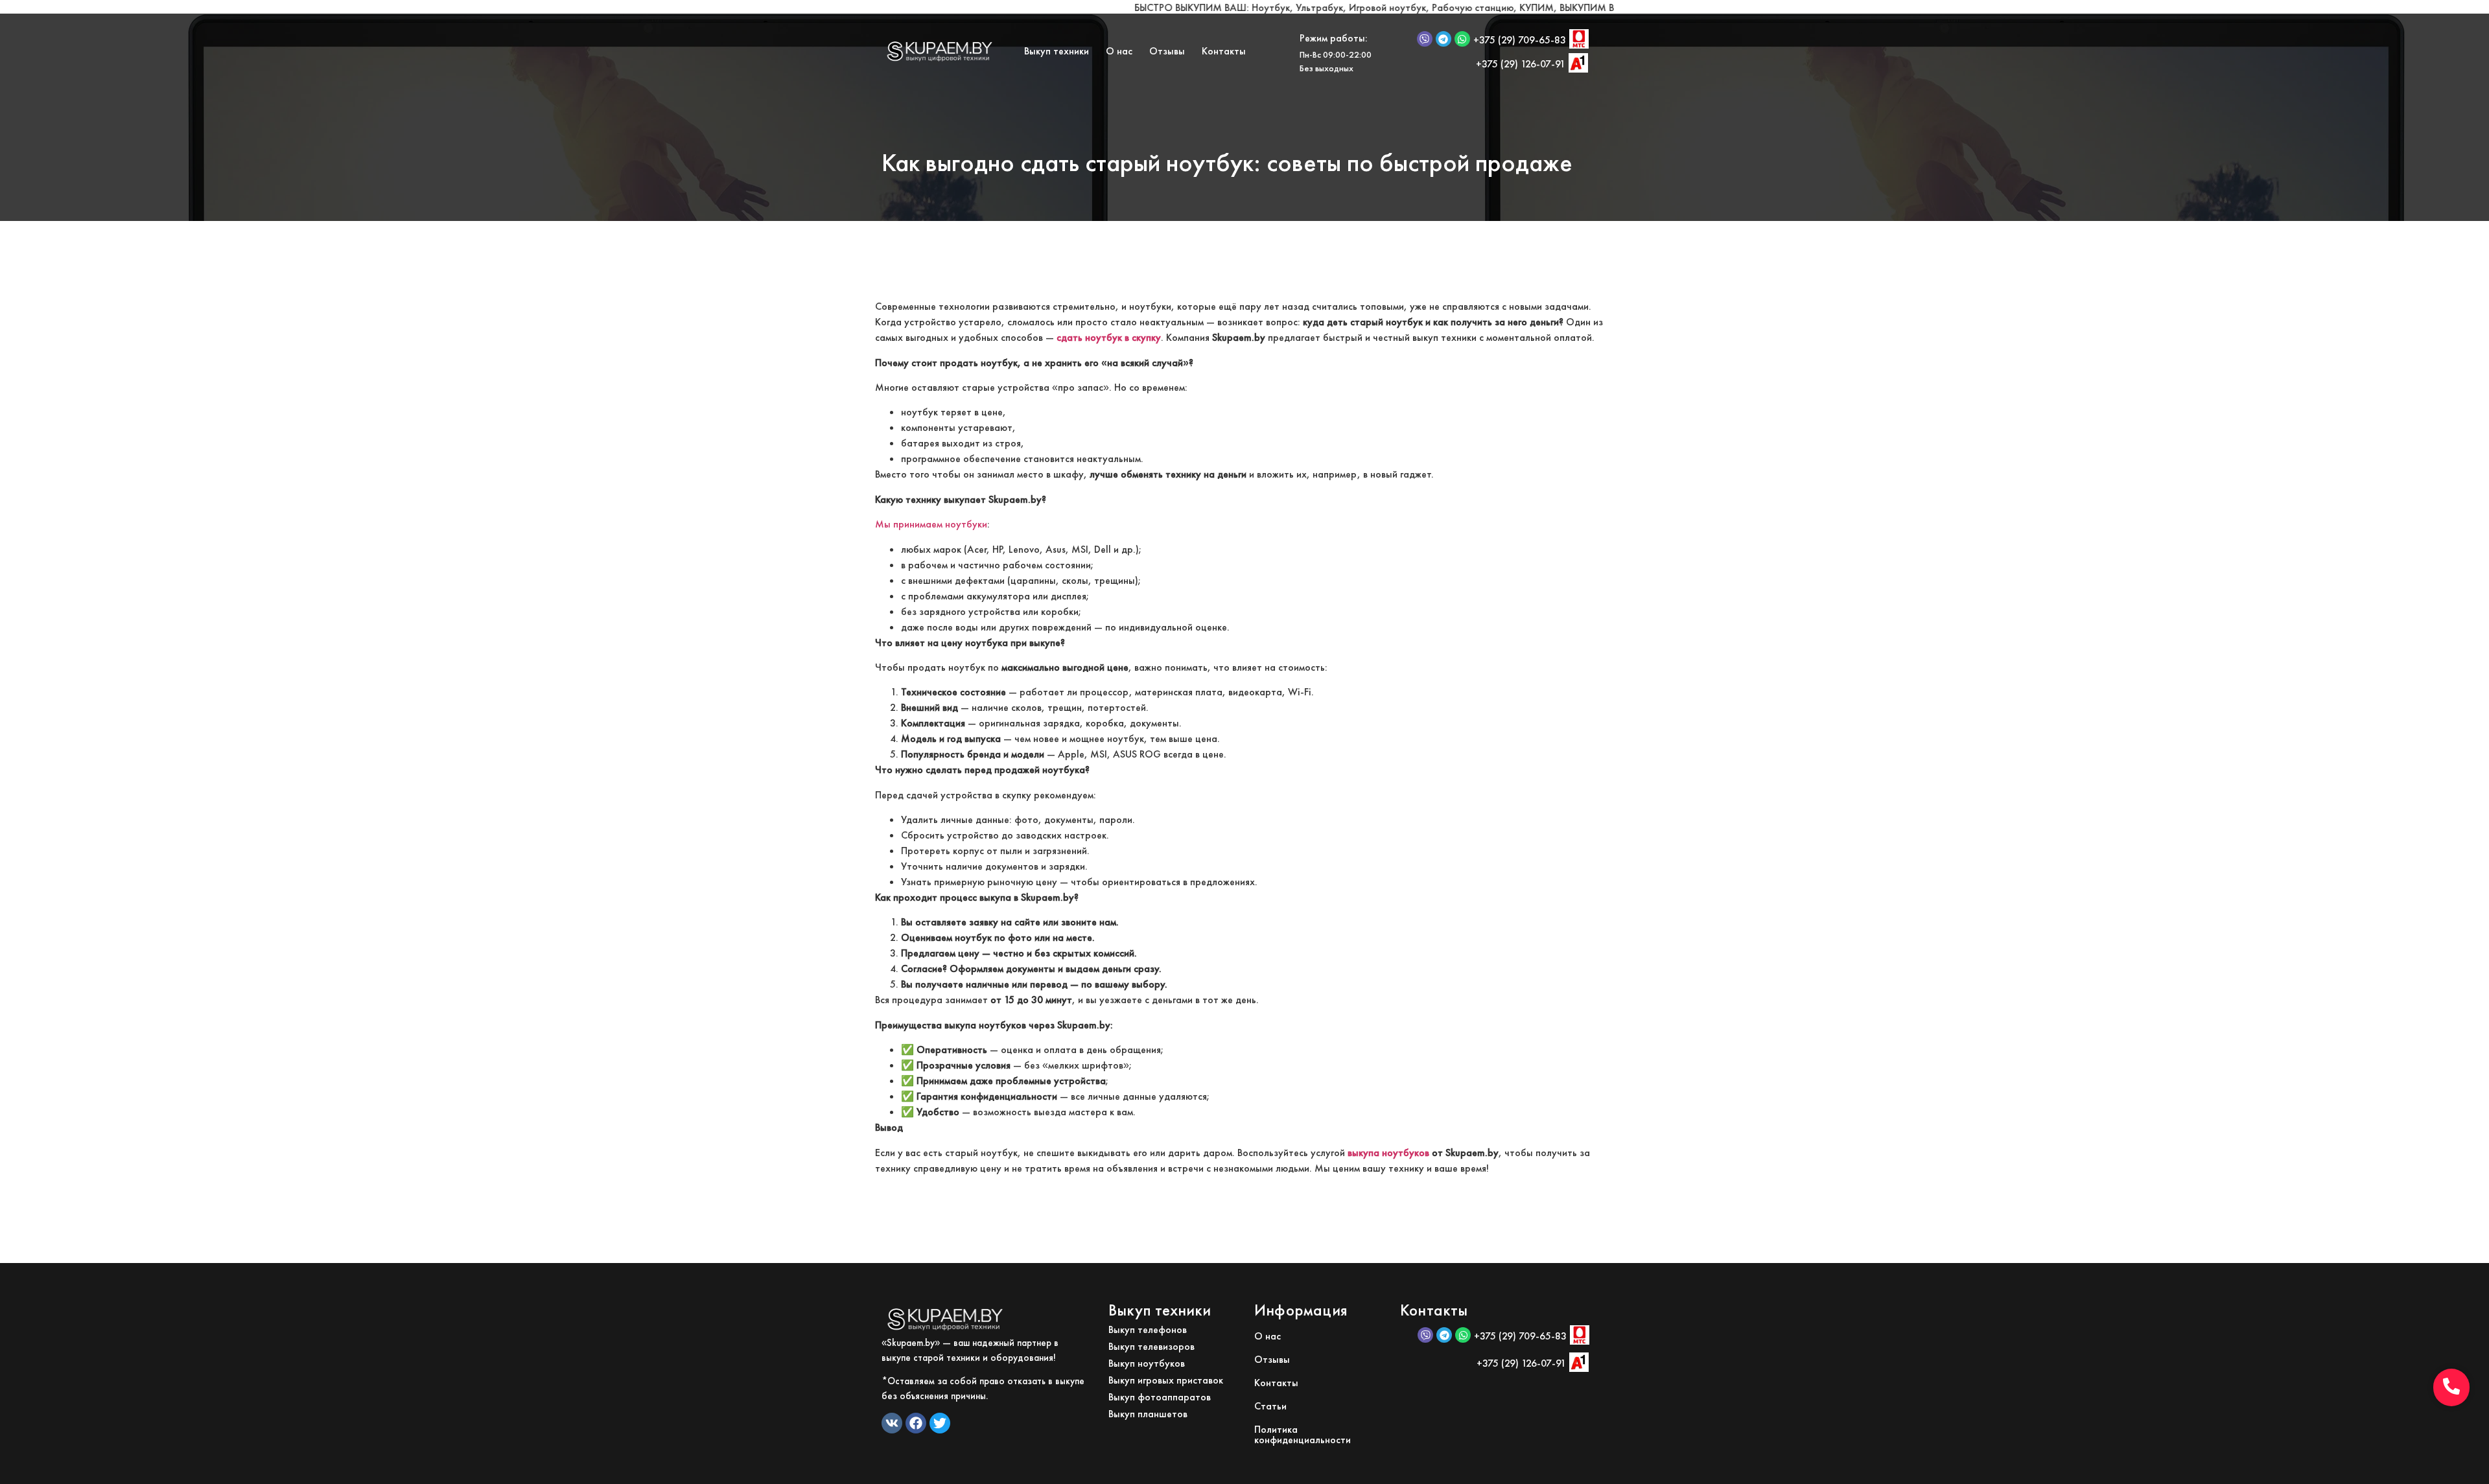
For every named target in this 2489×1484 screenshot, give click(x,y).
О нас (1119, 51)
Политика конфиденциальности (1303, 1434)
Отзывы (1167, 51)
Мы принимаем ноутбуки (931, 524)
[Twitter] (940, 1423)
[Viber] (1425, 39)
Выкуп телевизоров (1151, 1346)
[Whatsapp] (1462, 39)
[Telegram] (1443, 39)
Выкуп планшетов (1148, 1414)
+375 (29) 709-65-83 (1520, 40)
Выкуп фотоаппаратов (1160, 1397)
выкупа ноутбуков (1388, 1153)
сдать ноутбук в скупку (1109, 337)
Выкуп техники (1057, 51)
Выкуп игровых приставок (1166, 1380)
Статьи (1270, 1406)
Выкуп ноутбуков (1147, 1363)
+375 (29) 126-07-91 (1521, 64)
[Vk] (892, 1423)
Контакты (1224, 51)
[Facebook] (916, 1423)
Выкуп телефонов (1148, 1329)
